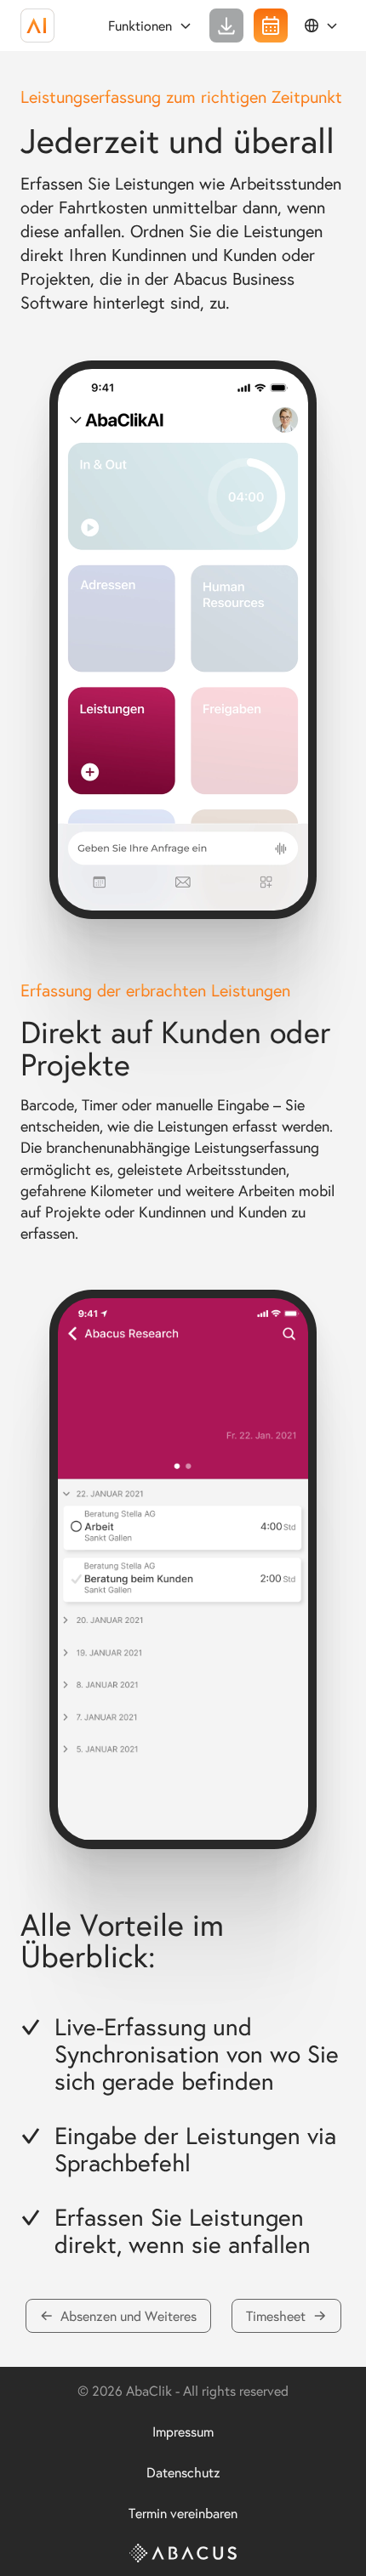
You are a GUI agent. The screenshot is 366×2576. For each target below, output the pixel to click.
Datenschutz (183, 2472)
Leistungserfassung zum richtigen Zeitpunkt (181, 96)
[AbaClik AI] (37, 26)
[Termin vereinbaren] (271, 26)
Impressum (183, 2431)
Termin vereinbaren (183, 2513)
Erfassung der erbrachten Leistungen (155, 990)
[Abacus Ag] (183, 2553)
